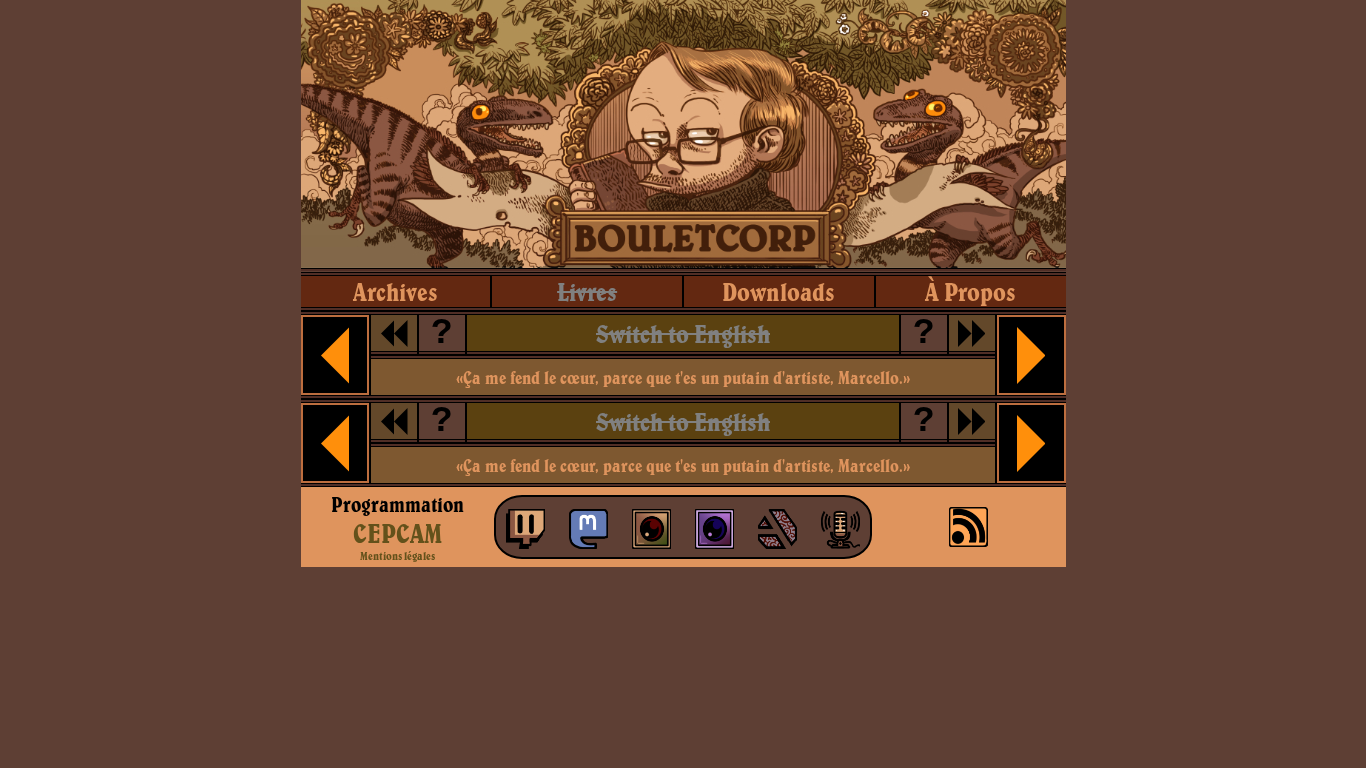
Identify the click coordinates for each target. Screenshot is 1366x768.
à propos (970, 291)
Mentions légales (397, 556)
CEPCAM (397, 533)
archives (395, 291)
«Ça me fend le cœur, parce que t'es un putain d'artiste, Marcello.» (683, 377)
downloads (778, 291)
